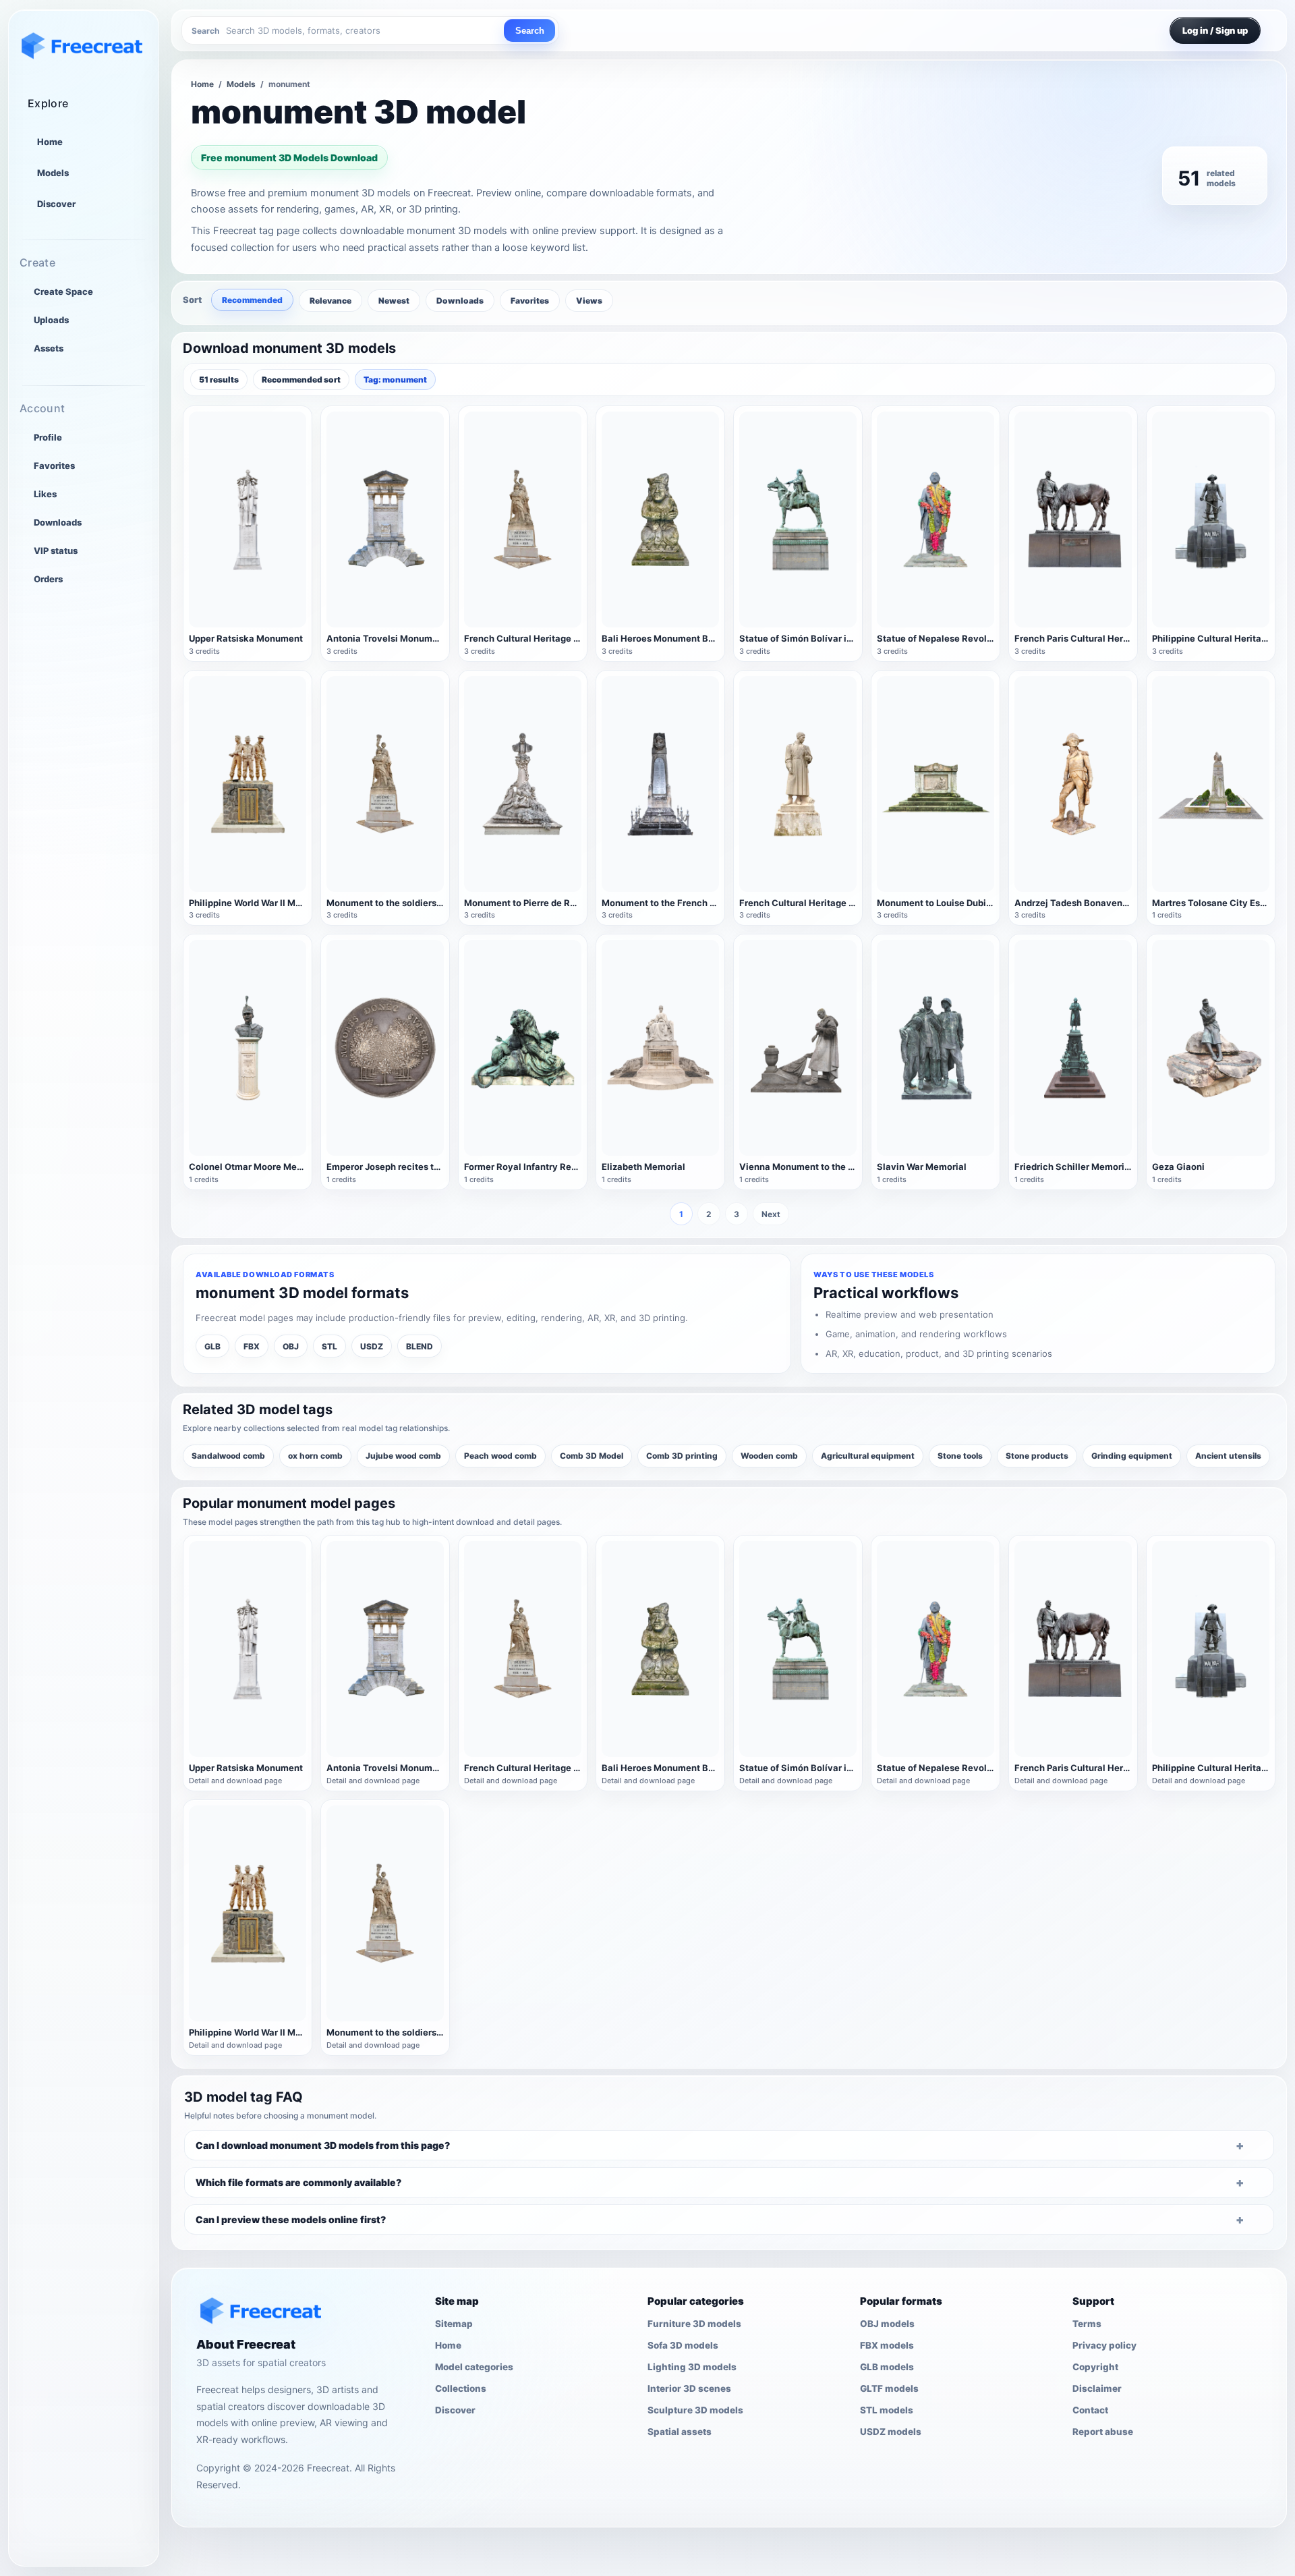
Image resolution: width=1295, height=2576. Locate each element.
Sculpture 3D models (695, 2410)
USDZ (372, 1346)
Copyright (1095, 2367)
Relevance (330, 301)
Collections (461, 2388)
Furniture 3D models (694, 2324)
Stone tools (960, 1456)
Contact (1090, 2410)
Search (530, 31)
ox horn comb (315, 1456)
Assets (49, 348)
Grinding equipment (1132, 1456)
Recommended (252, 300)
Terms (1087, 2324)
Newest (394, 301)
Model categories (474, 2367)
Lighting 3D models (692, 2367)
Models (53, 173)
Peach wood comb (500, 1456)
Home (50, 142)
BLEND (420, 1346)
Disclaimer (1097, 2388)
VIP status (56, 551)
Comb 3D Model (592, 1456)
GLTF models (889, 2388)
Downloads (58, 522)
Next (771, 1214)
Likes (45, 494)
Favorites (54, 466)
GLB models (887, 2367)
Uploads (51, 320)
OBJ (291, 1346)
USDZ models (891, 2432)
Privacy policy (1104, 2345)
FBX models (887, 2345)
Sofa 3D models (683, 2345)
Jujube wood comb (403, 1456)
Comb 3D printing (682, 1456)
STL (329, 1346)
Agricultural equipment (868, 1456)
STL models (887, 2410)
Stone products (1037, 1456)
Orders (48, 579)
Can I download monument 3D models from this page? (323, 2145)
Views (589, 301)
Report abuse (1103, 2432)
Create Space (63, 291)
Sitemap (454, 2324)
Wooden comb (769, 1456)
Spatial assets (680, 2432)
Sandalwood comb (228, 1456)
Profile (48, 437)
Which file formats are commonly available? (298, 2182)
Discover (56, 204)
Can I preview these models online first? (291, 2219)
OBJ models (887, 2324)
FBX (252, 1346)
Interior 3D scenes (689, 2388)
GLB (212, 1346)
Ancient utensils (1228, 1456)
